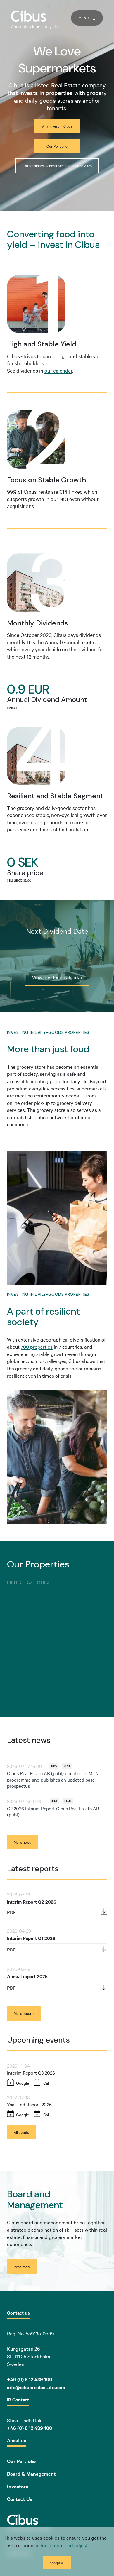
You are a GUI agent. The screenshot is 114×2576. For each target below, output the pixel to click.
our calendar (58, 370)
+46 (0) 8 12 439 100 (30, 2428)
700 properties (37, 1346)
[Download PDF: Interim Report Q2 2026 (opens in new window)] (104, 1912)
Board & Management (31, 2474)
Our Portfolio (21, 2461)
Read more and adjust (64, 2545)
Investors (18, 2486)
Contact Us (20, 2499)
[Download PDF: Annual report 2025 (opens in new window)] (104, 1988)
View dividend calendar (57, 977)
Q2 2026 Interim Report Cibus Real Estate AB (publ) (53, 1812)
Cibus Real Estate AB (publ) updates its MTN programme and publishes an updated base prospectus (53, 1779)
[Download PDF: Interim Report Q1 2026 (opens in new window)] (104, 1950)
